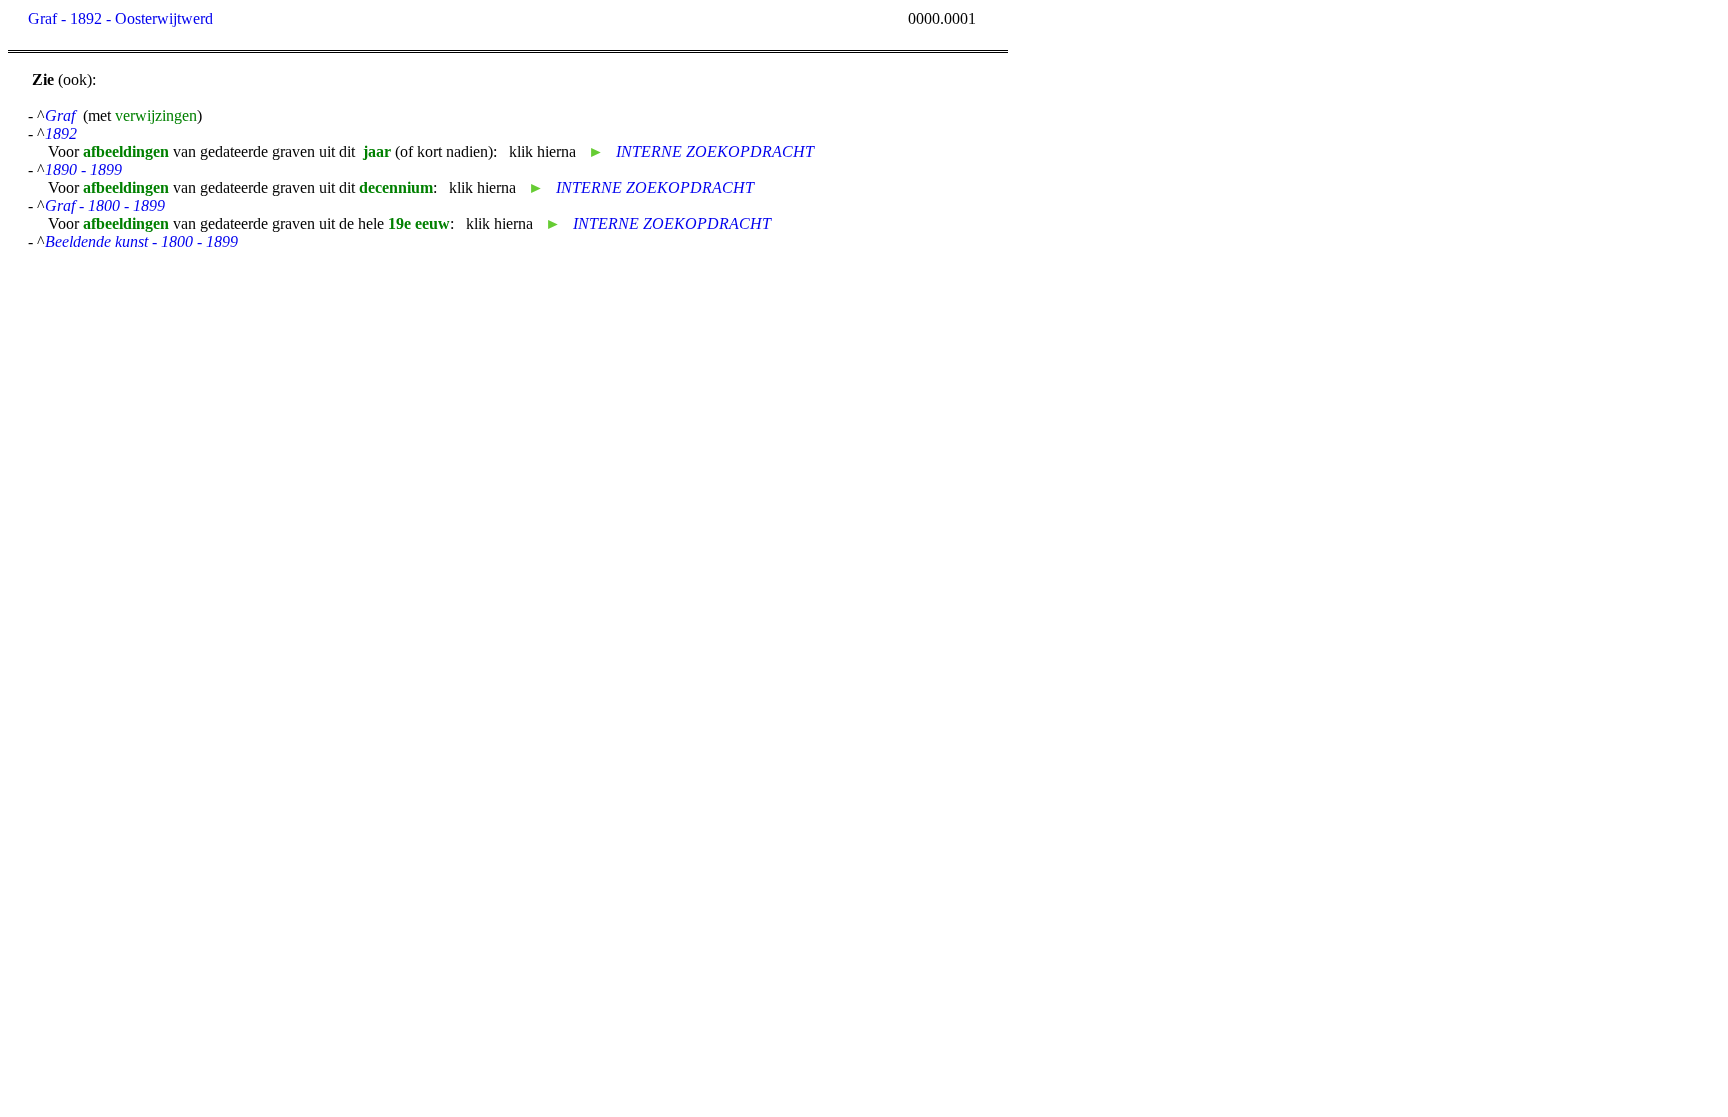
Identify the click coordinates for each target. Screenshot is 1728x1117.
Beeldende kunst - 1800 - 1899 (141, 241)
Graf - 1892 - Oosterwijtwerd (120, 18)
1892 (61, 133)
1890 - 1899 (83, 169)
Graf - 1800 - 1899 (105, 205)
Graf (60, 115)
